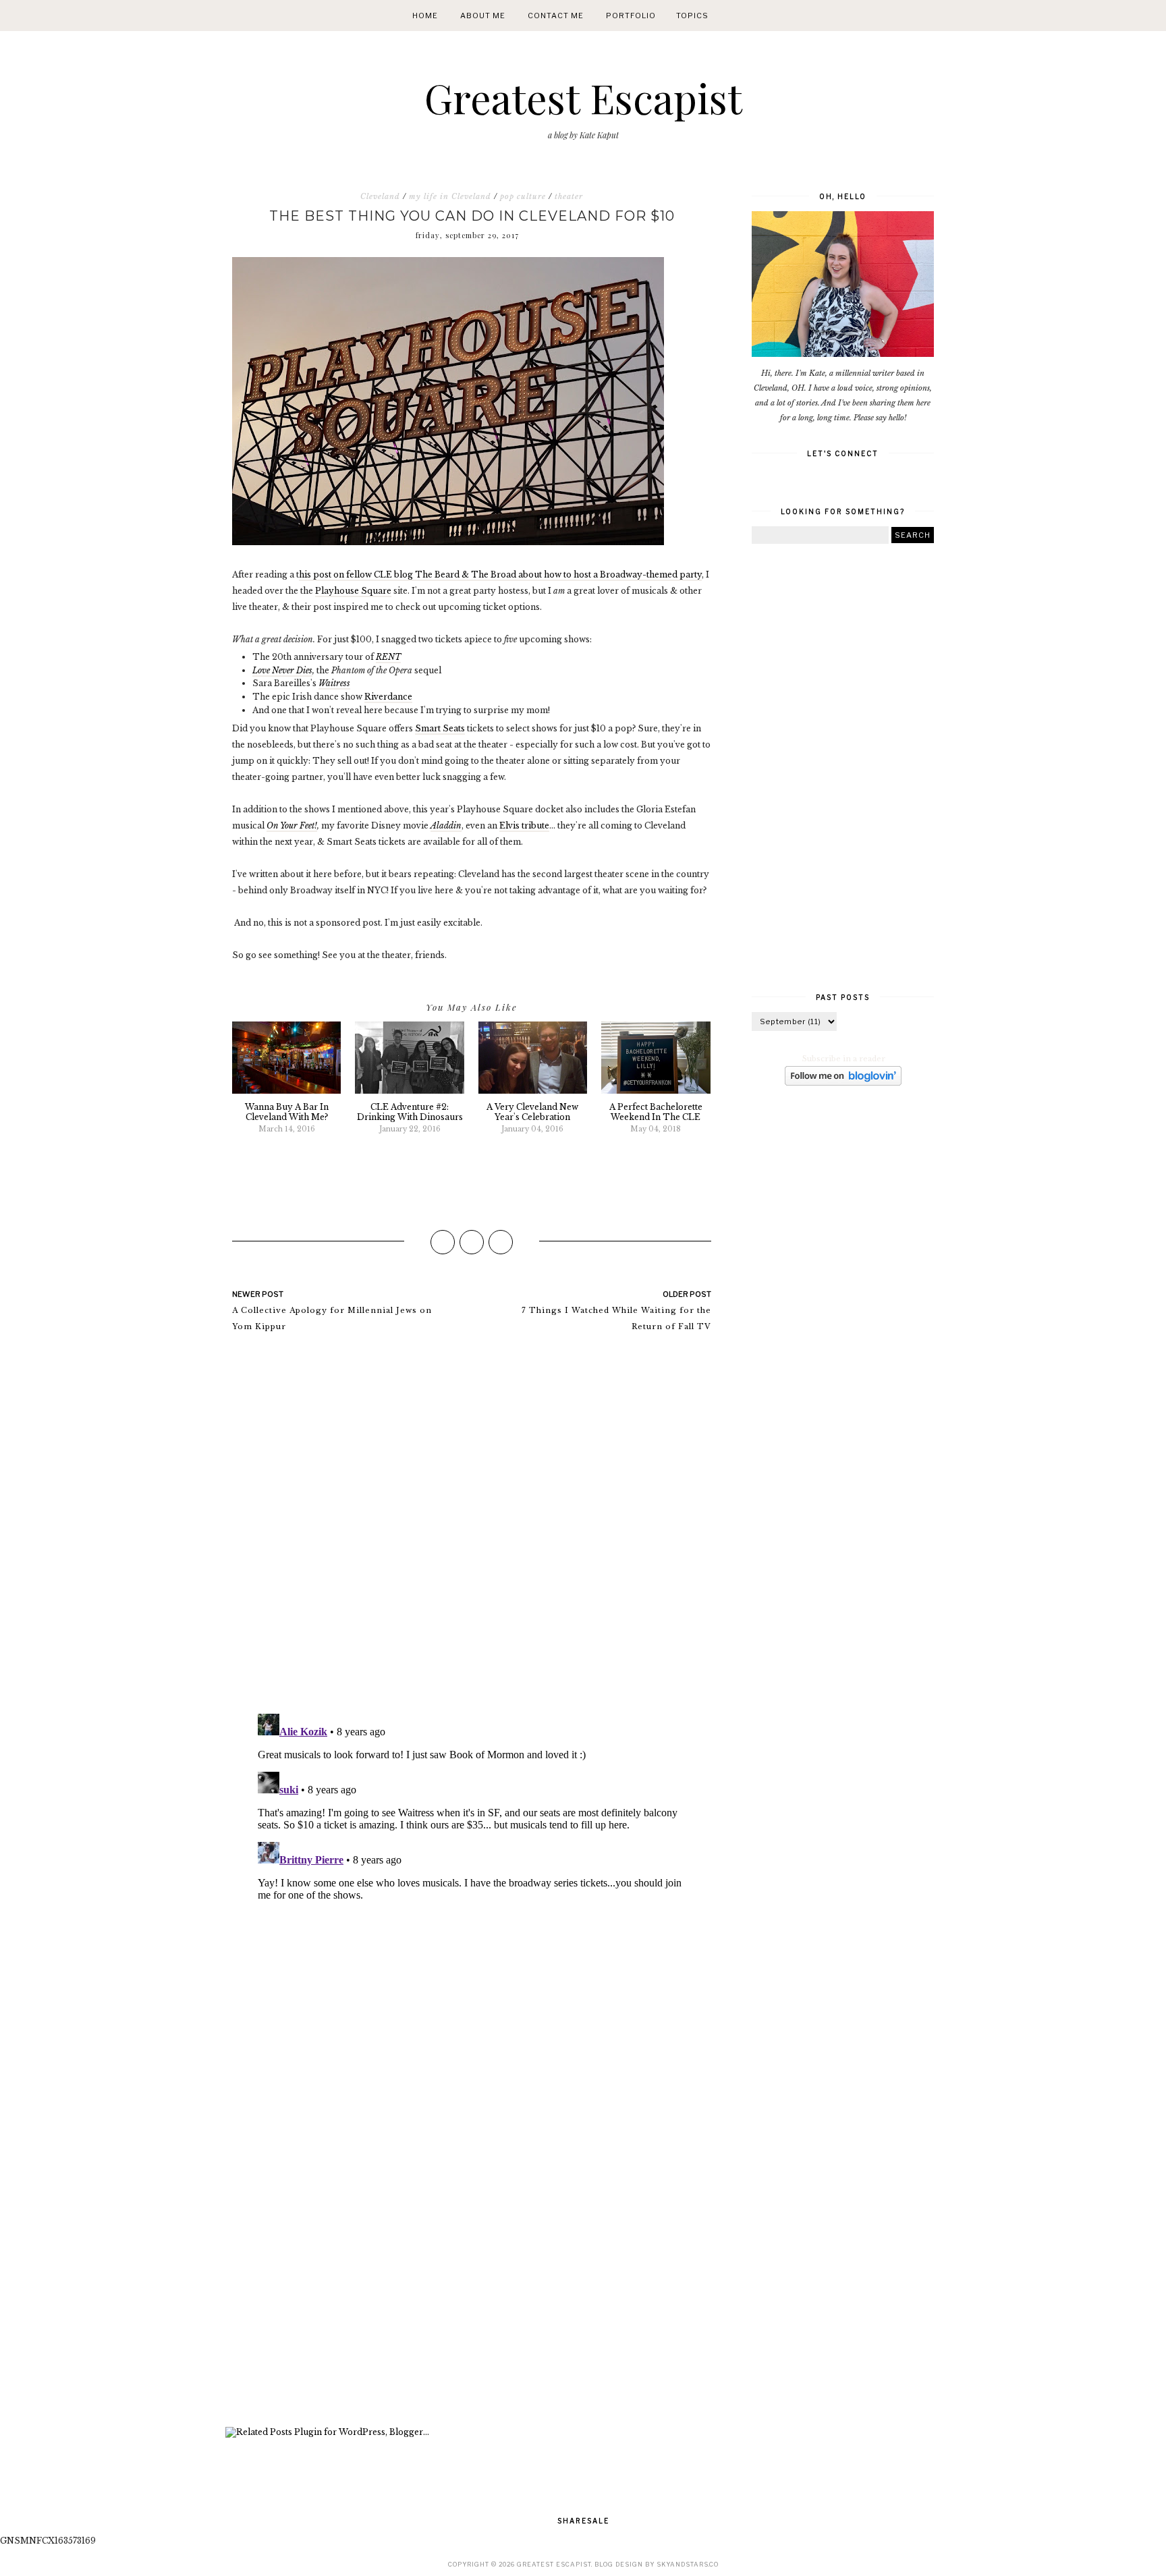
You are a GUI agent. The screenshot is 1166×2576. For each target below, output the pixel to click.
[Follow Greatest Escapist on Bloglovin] (843, 1083)
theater (569, 196)
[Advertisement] (472, 2238)
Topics (692, 16)
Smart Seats (440, 728)
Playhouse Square (353, 591)
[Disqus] (472, 1529)
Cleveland (380, 196)
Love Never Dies (282, 670)
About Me (483, 16)
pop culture (523, 196)
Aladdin (446, 825)
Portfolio (631, 16)
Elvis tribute (524, 825)
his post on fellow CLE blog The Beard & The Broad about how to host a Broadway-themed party (500, 575)
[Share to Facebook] (443, 1242)
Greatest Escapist (583, 97)
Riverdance (388, 697)
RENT (388, 657)
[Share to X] (472, 1242)
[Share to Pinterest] (501, 1242)
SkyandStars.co (688, 2564)
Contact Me (556, 16)
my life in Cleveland (450, 196)
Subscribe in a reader (844, 1059)
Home (425, 16)
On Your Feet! (292, 825)
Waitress (334, 683)
